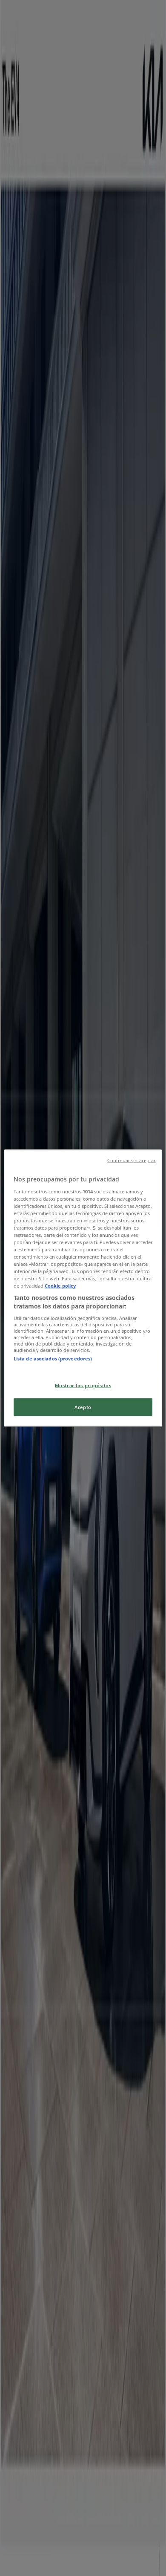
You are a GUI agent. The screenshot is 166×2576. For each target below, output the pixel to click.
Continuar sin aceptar (131, 1161)
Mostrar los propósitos (83, 1385)
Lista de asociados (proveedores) (53, 1358)
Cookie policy (60, 1286)
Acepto (83, 1407)
